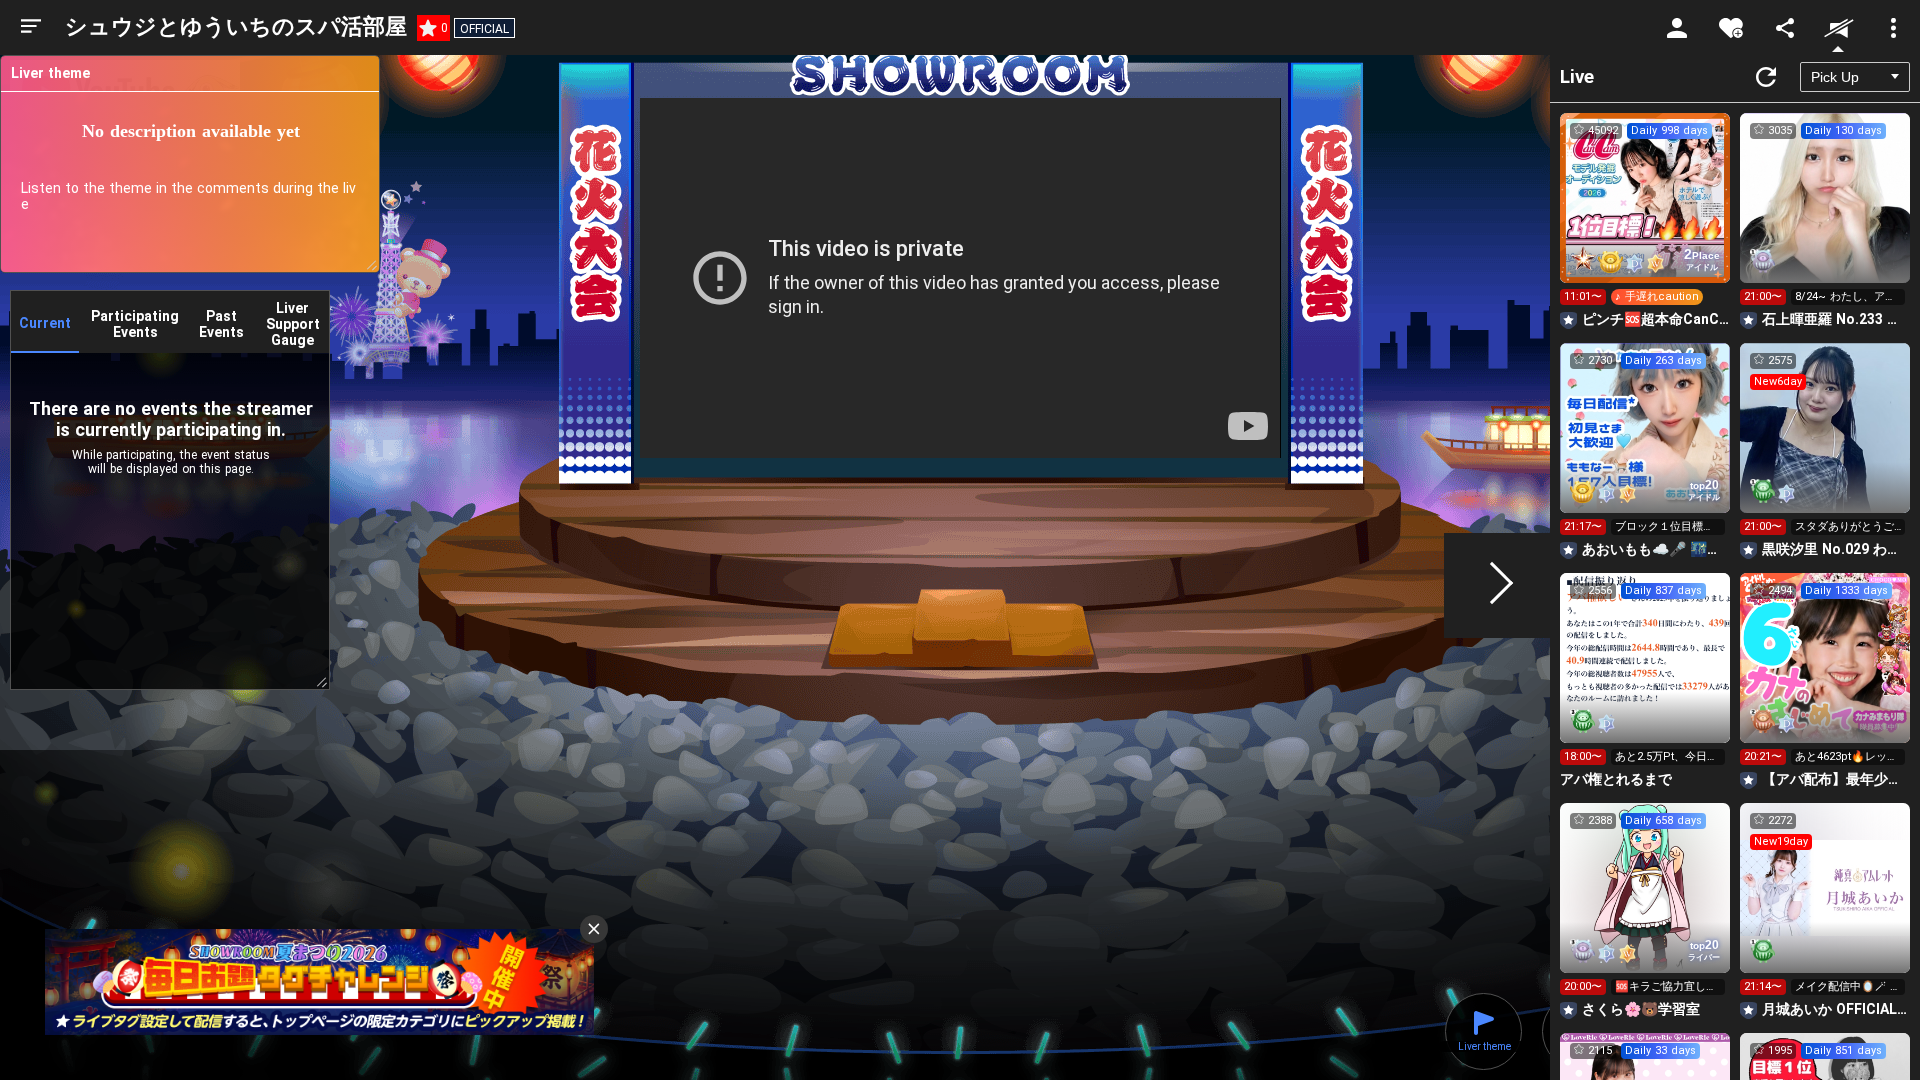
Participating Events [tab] (135, 324)
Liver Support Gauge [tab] (293, 324)
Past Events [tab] (221, 324)
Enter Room (1645, 216)
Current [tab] (45, 323)
